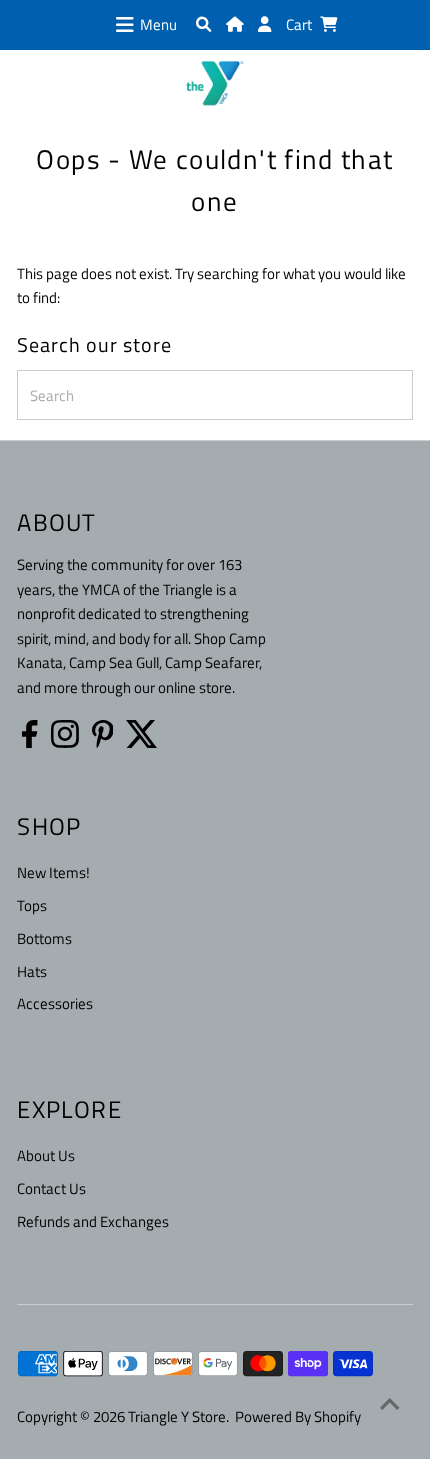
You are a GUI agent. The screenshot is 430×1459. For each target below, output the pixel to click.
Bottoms (44, 938)
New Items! (53, 872)
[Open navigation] (125, 25)
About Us (46, 1155)
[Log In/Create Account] (264, 24)
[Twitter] (142, 734)
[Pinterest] (103, 734)
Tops (32, 905)
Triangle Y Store (177, 1416)
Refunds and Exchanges (93, 1221)
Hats (32, 971)
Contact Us (51, 1188)
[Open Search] (203, 24)
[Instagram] (65, 734)
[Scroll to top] (390, 1404)
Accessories (55, 1003)
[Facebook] (29, 734)
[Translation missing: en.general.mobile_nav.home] (234, 24)
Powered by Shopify (298, 1416)
